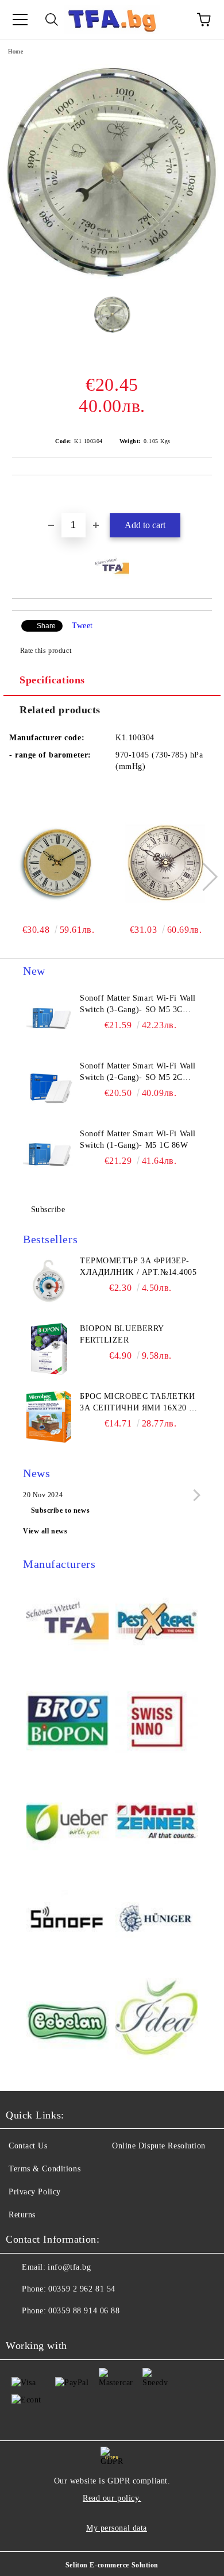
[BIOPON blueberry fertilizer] (49, 1349)
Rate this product (46, 651)
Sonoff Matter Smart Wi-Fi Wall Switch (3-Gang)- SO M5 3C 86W (138, 1005)
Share (46, 626)
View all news (45, 1531)
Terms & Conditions (45, 2169)
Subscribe (48, 1210)
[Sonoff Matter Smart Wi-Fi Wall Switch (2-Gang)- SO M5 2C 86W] (49, 1086)
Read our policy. (112, 2498)
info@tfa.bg (69, 2267)
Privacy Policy (35, 2192)
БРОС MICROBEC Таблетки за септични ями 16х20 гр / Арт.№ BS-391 (139, 1403)
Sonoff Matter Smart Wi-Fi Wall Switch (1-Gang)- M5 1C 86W (138, 1139)
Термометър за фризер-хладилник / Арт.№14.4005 (138, 1266)
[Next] (203, 877)
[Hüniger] (157, 1921)
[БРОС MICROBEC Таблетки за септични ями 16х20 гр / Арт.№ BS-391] (49, 1417)
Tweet (82, 626)
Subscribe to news (61, 1510)
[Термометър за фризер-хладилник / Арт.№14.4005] (49, 1281)
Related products (60, 710)
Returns (22, 2215)
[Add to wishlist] (204, 495)
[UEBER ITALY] (67, 1822)
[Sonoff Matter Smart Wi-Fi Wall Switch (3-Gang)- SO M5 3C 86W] (49, 1018)
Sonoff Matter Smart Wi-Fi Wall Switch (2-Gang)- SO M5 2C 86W (138, 1072)
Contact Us (28, 2146)
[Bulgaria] (157, 1623)
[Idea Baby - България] (157, 2021)
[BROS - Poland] (67, 1722)
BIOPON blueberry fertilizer (122, 1334)
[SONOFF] (67, 1921)
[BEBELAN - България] (67, 2021)
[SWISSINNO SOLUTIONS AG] (157, 1722)
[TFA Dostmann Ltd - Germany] (67, 1623)
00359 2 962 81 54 (82, 2289)
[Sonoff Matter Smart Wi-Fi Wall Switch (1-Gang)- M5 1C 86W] (49, 1154)
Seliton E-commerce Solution (112, 2565)
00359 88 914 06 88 (84, 2311)
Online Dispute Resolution (159, 2146)
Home (16, 51)
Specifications (52, 680)
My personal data (117, 2528)
